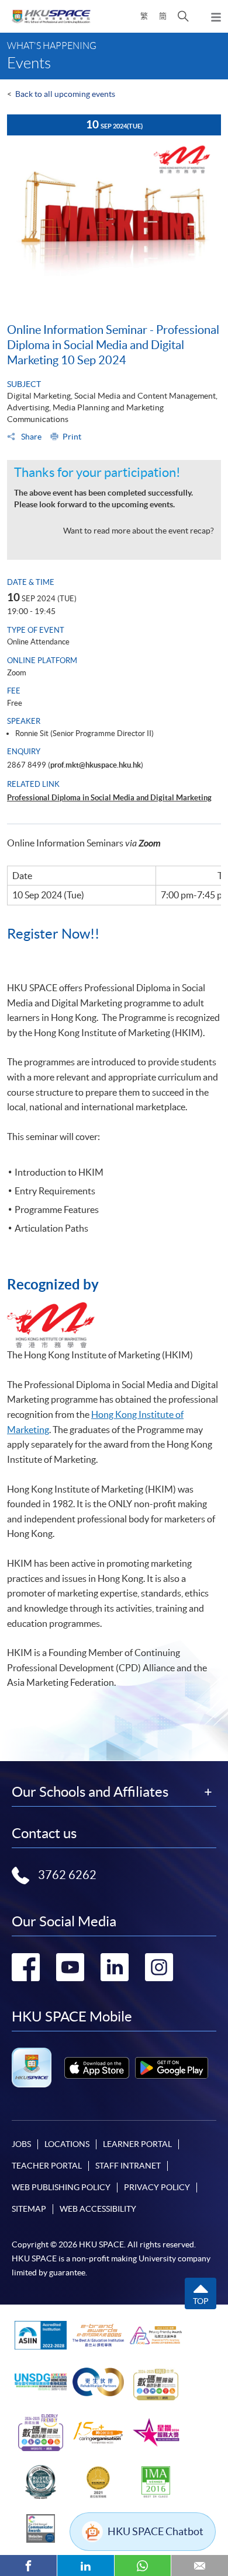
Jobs (21, 2144)
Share (30, 437)
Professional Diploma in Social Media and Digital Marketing (109, 798)
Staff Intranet (128, 2166)
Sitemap (29, 2209)
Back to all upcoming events (65, 94)
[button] (183, 16)
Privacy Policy (157, 2187)
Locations (67, 2144)
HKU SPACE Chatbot (156, 2531)
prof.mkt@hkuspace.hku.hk (96, 765)
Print (72, 437)
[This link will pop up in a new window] (97, 2068)
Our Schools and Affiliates (90, 1792)
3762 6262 (67, 1875)
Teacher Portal (47, 2166)
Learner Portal (137, 2144)
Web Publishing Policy (61, 2187)
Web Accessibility (98, 2209)
